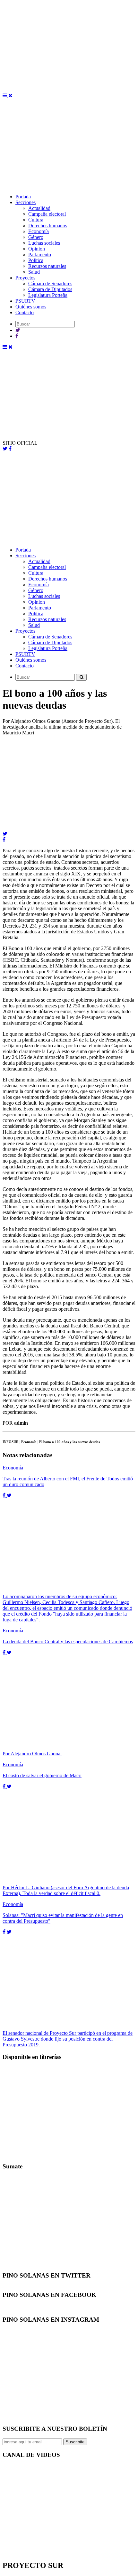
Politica (36, 260)
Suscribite (75, 2442)
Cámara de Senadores (50, 283)
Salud (34, 272)
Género (36, 237)
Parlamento (40, 255)
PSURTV (25, 301)
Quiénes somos (31, 307)
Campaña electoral (47, 214)
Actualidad (39, 208)
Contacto (25, 312)
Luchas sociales (44, 243)
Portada (23, 197)
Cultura (36, 220)
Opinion (37, 249)
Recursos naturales (47, 266)
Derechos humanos (48, 226)
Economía (39, 231)
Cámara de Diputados (50, 289)
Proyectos (25, 278)
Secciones (26, 202)
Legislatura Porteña (48, 295)
